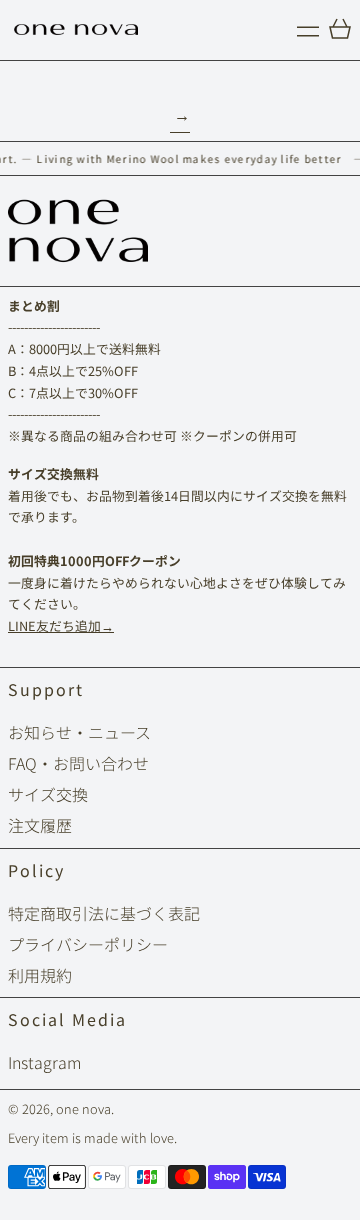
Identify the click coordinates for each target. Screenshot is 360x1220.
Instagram (44, 1062)
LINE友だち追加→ (61, 625)
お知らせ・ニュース (79, 732)
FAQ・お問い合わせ (78, 763)
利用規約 (40, 975)
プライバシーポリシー (88, 944)
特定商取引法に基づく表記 (104, 913)
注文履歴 (40, 825)
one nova (83, 1108)
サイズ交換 (48, 794)
